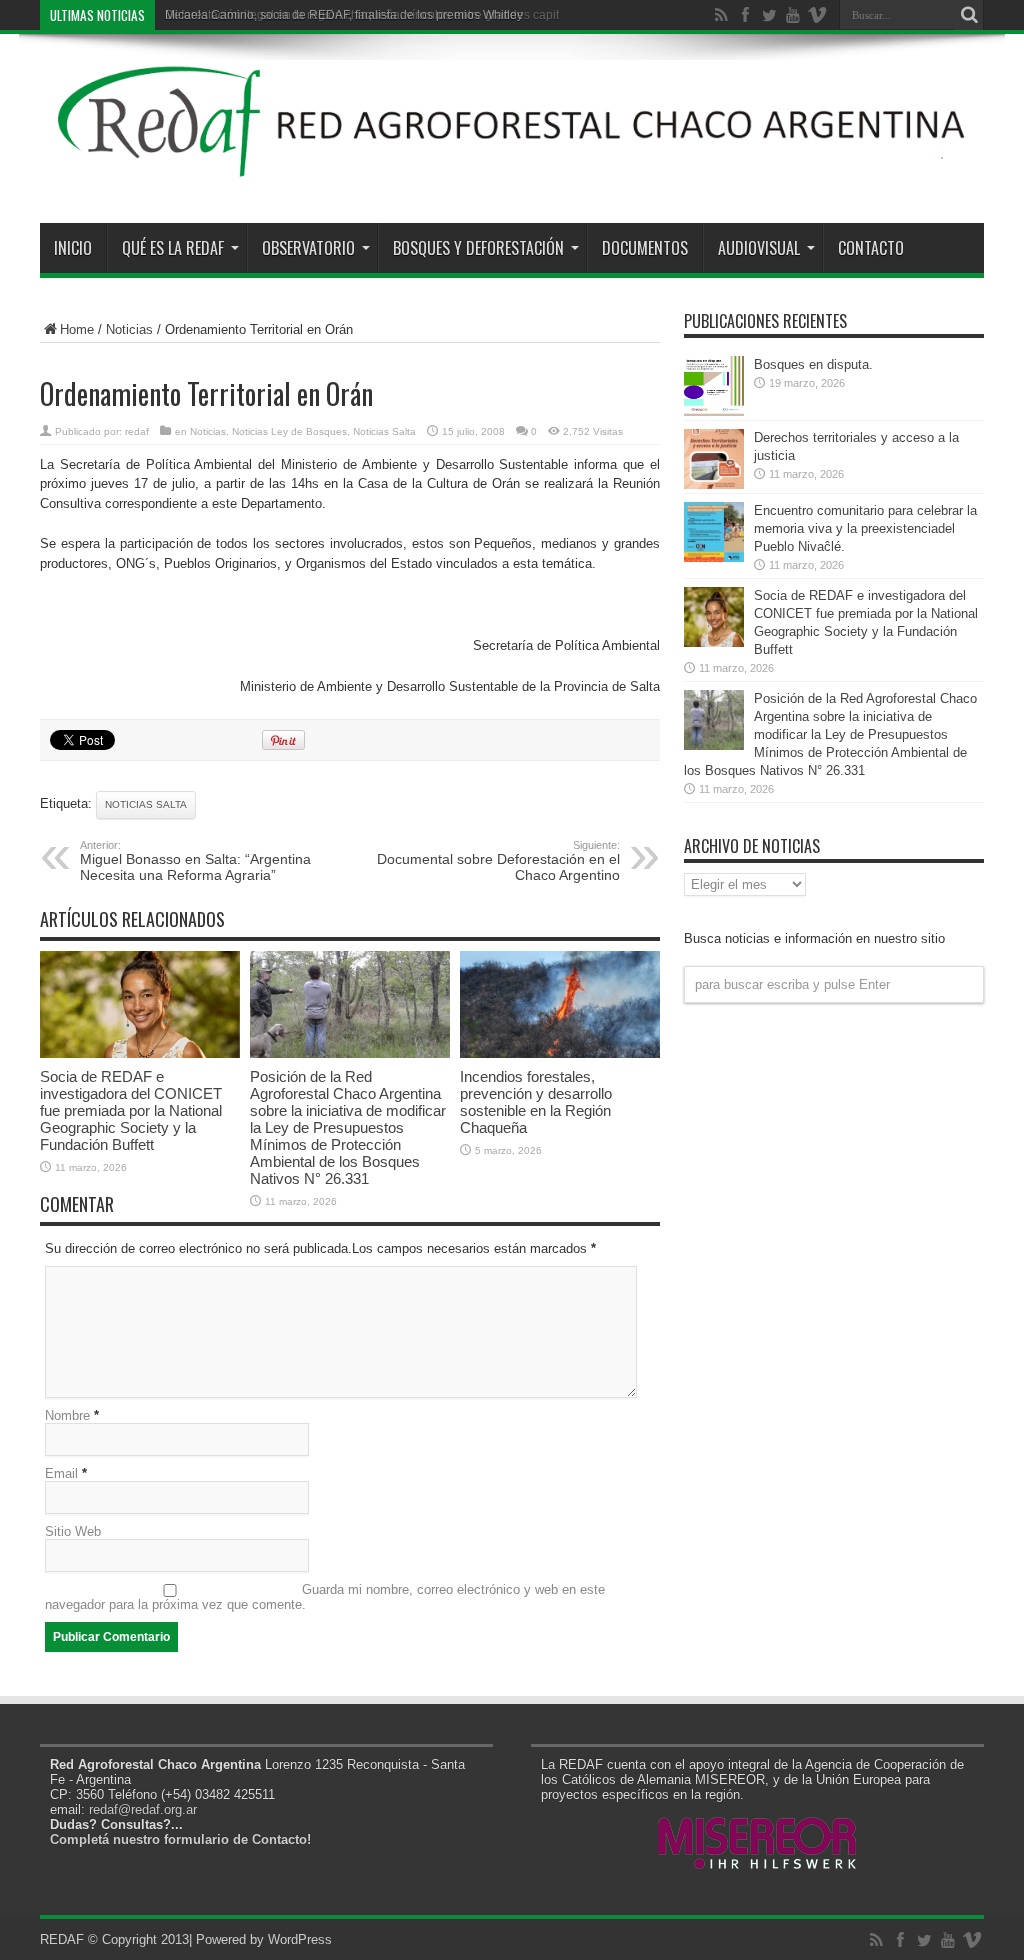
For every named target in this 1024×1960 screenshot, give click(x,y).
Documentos (645, 248)
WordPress (300, 1939)
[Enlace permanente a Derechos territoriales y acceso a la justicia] (714, 484)
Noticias (129, 329)
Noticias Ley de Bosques (289, 431)
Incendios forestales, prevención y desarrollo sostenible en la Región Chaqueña (536, 1102)
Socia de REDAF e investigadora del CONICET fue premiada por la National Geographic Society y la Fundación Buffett (131, 1110)
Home (77, 329)
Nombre (67, 1415)
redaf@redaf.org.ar (143, 1809)
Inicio (73, 248)
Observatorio (308, 248)
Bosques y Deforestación (478, 248)
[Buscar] (969, 15)
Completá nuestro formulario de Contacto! (180, 1839)
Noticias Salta (384, 431)
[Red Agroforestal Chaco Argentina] (512, 173)
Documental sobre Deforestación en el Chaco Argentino (498, 861)
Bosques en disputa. (813, 364)
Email (61, 1473)
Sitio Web (73, 1531)
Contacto (871, 248)
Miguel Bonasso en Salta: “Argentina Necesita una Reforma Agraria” (195, 861)
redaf (137, 431)
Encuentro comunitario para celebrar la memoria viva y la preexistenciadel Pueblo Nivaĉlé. (865, 528)
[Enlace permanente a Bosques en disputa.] (714, 411)
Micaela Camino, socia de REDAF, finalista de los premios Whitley (344, 15)
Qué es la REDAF (173, 248)
